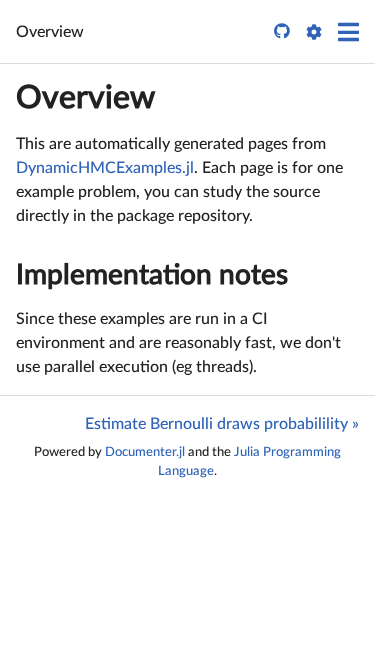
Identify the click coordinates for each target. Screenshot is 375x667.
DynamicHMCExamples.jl (105, 168)
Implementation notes (152, 275)
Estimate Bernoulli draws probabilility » (222, 424)
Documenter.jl (145, 452)
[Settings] (314, 32)
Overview (85, 98)
